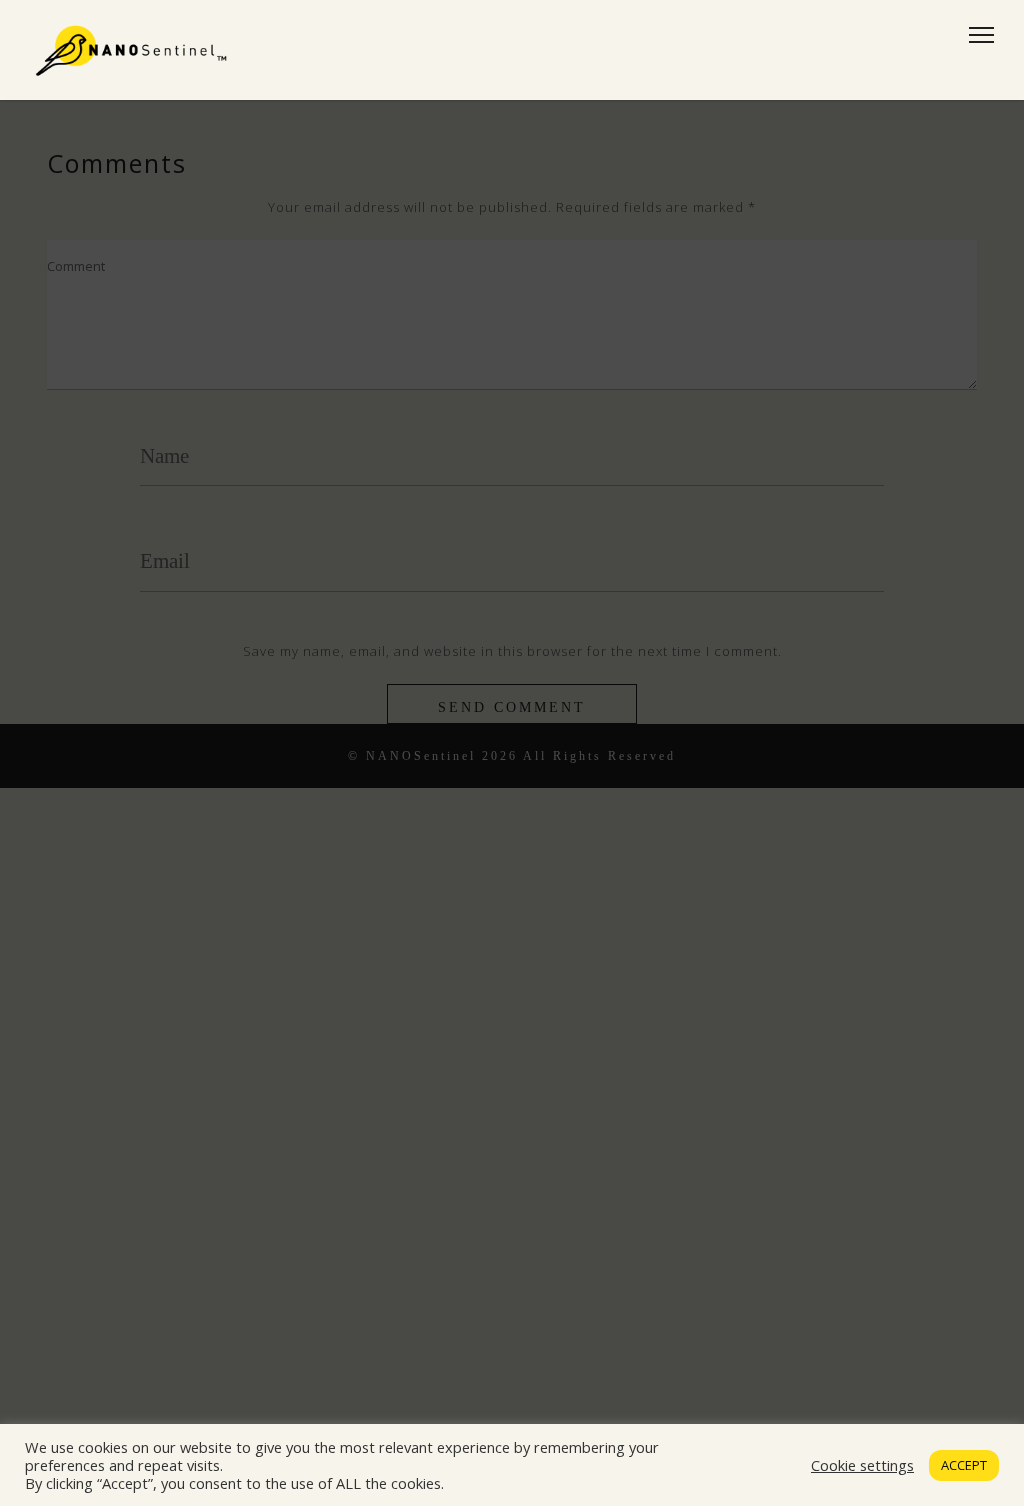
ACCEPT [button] (964, 1465)
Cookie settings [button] (862, 1465)
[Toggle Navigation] (975, 35)
